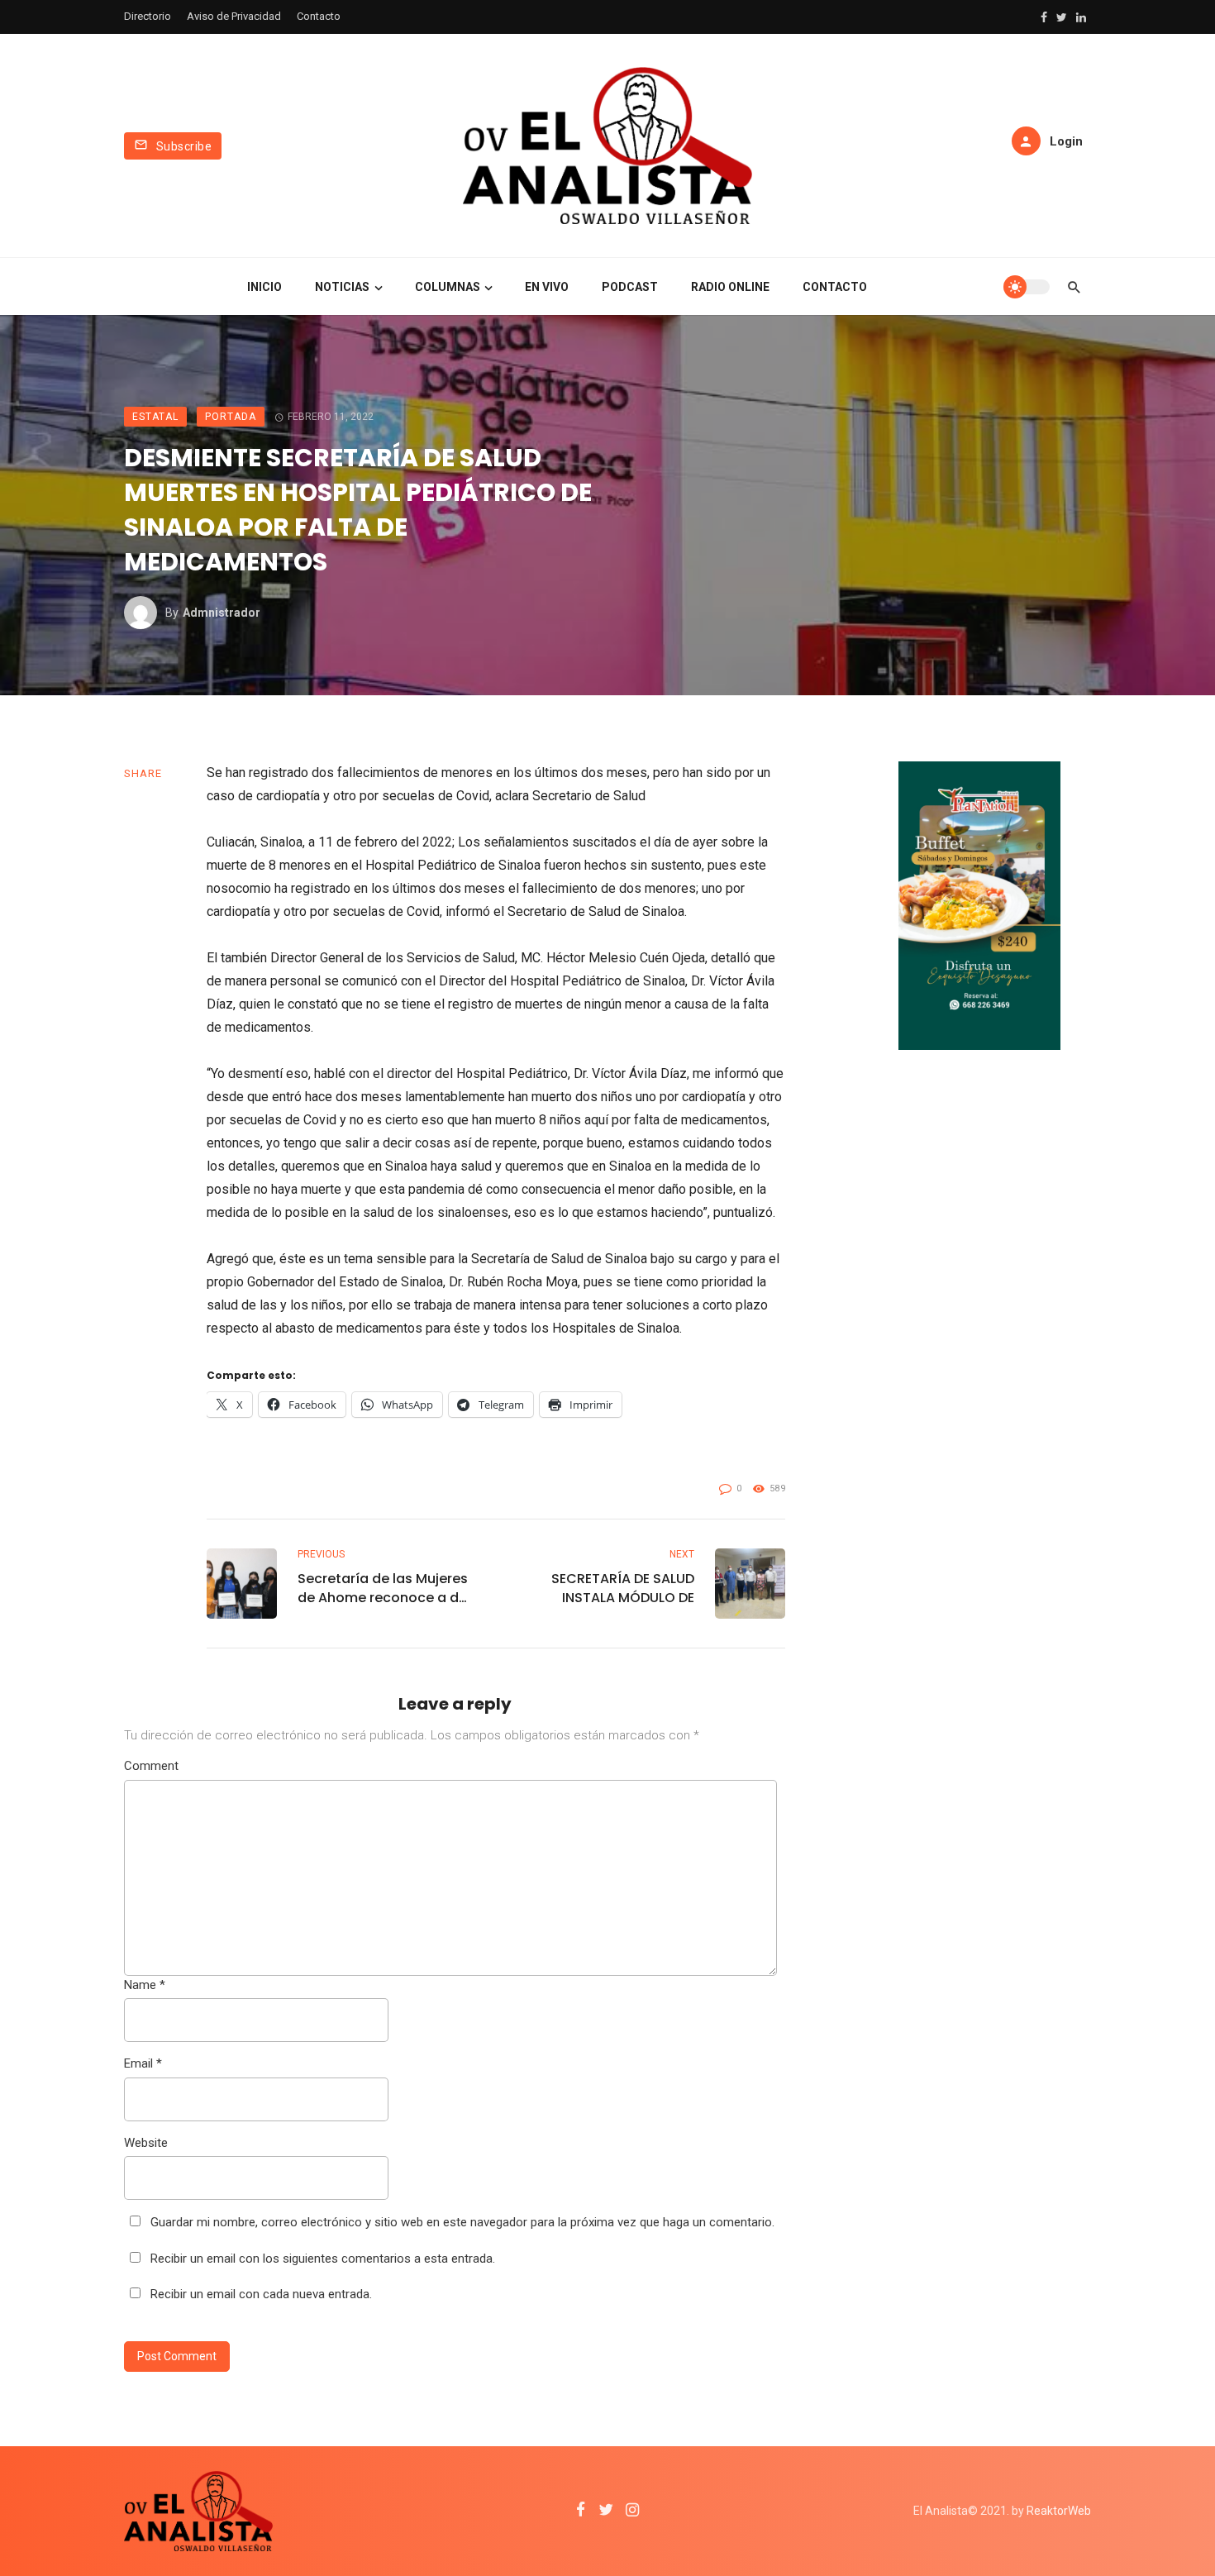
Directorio (148, 16)
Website (146, 2143)
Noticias (342, 287)
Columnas (448, 287)
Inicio (264, 287)
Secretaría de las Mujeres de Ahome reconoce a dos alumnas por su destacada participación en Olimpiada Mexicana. (386, 1588)
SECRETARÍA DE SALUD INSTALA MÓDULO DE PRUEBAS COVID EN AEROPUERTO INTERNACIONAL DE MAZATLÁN (623, 1588)
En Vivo (547, 287)
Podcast (630, 287)
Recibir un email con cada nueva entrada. (261, 2294)
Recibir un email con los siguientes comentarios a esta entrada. (323, 2259)
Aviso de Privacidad (234, 16)
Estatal (155, 417)
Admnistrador (222, 613)
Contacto (319, 16)
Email (143, 2063)
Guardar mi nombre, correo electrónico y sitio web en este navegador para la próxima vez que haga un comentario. (462, 2222)
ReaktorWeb (1059, 2511)
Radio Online (730, 287)
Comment (151, 1766)
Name (145, 1985)
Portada (231, 417)
